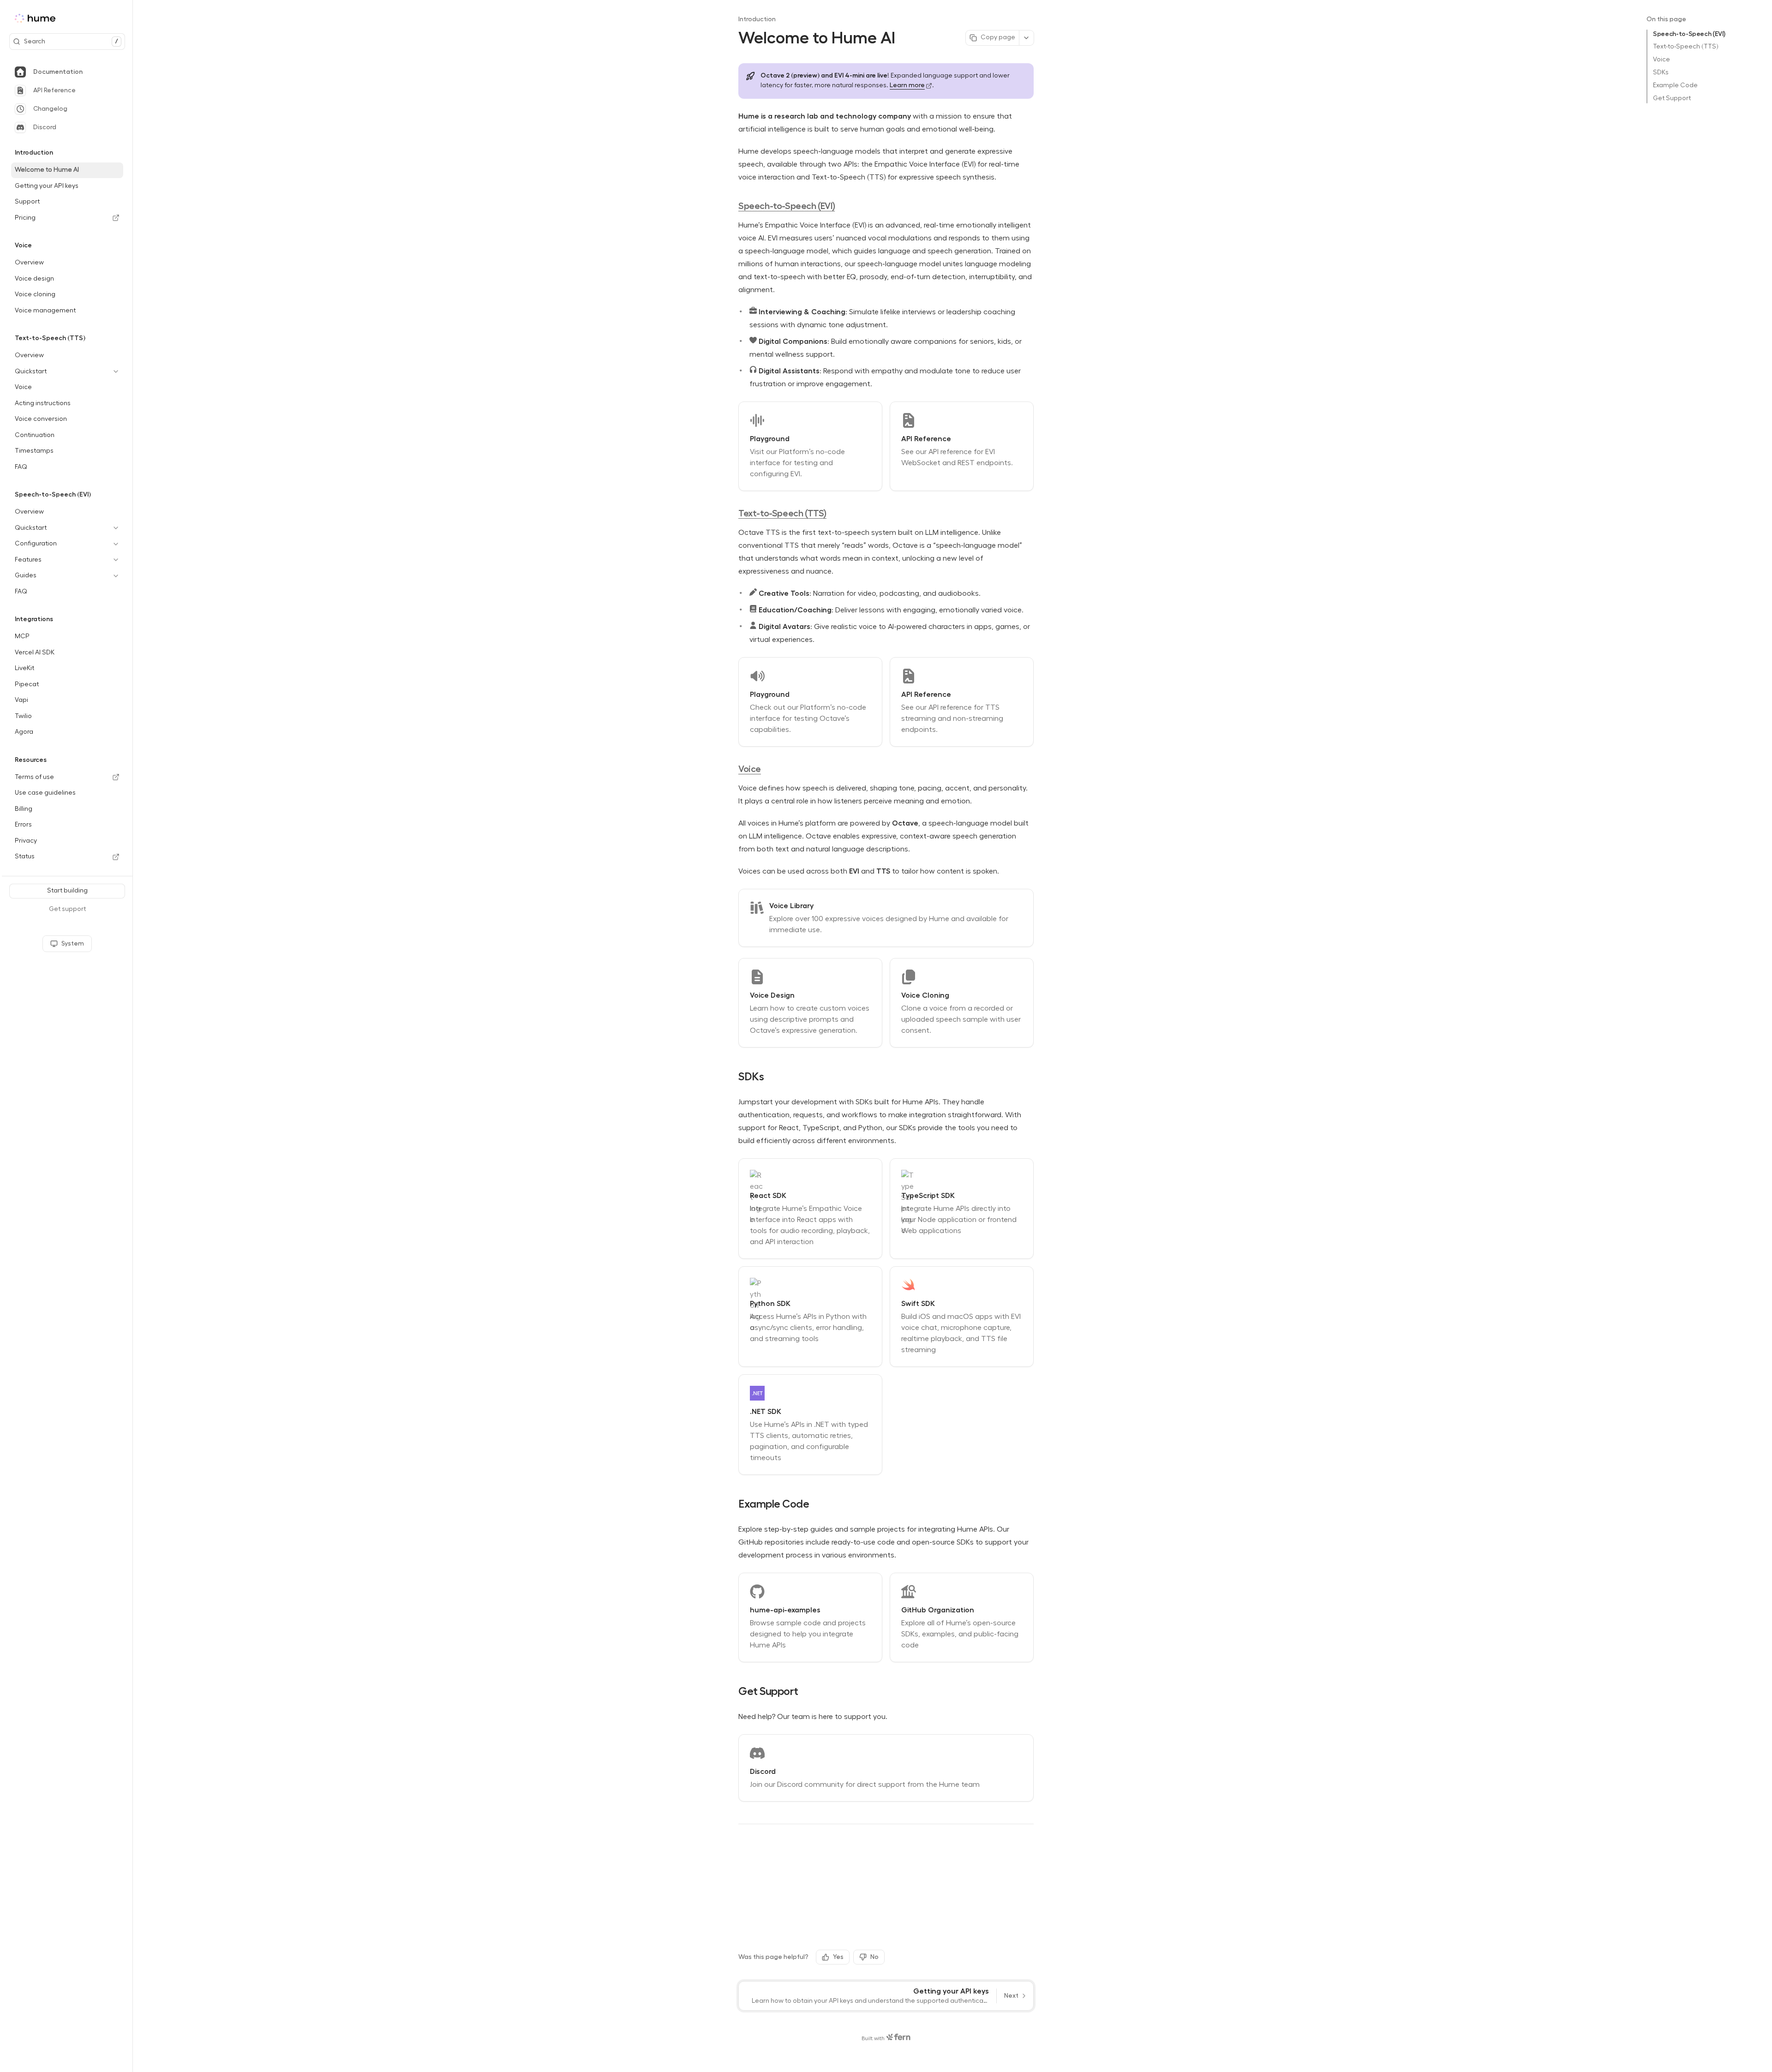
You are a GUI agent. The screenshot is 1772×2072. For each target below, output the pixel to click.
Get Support (1672, 98)
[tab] (67, 72)
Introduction (757, 19)
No (874, 1957)
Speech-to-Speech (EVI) (1689, 34)
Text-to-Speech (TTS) (1686, 47)
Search (71, 41)
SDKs (1661, 72)
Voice (1661, 60)
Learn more (907, 85)
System (73, 943)
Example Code (1675, 85)
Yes (838, 1957)
